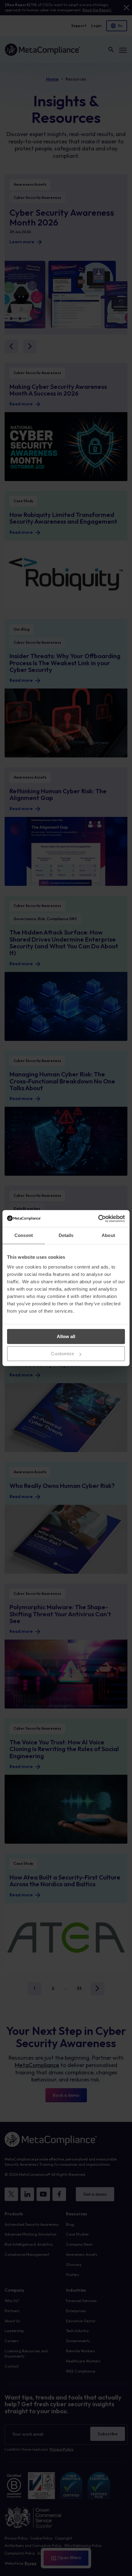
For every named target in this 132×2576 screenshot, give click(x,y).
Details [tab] (66, 1235)
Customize (62, 1354)
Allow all (66, 1336)
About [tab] (108, 1235)
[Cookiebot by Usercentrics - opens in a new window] (98, 1219)
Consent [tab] (24, 1235)
